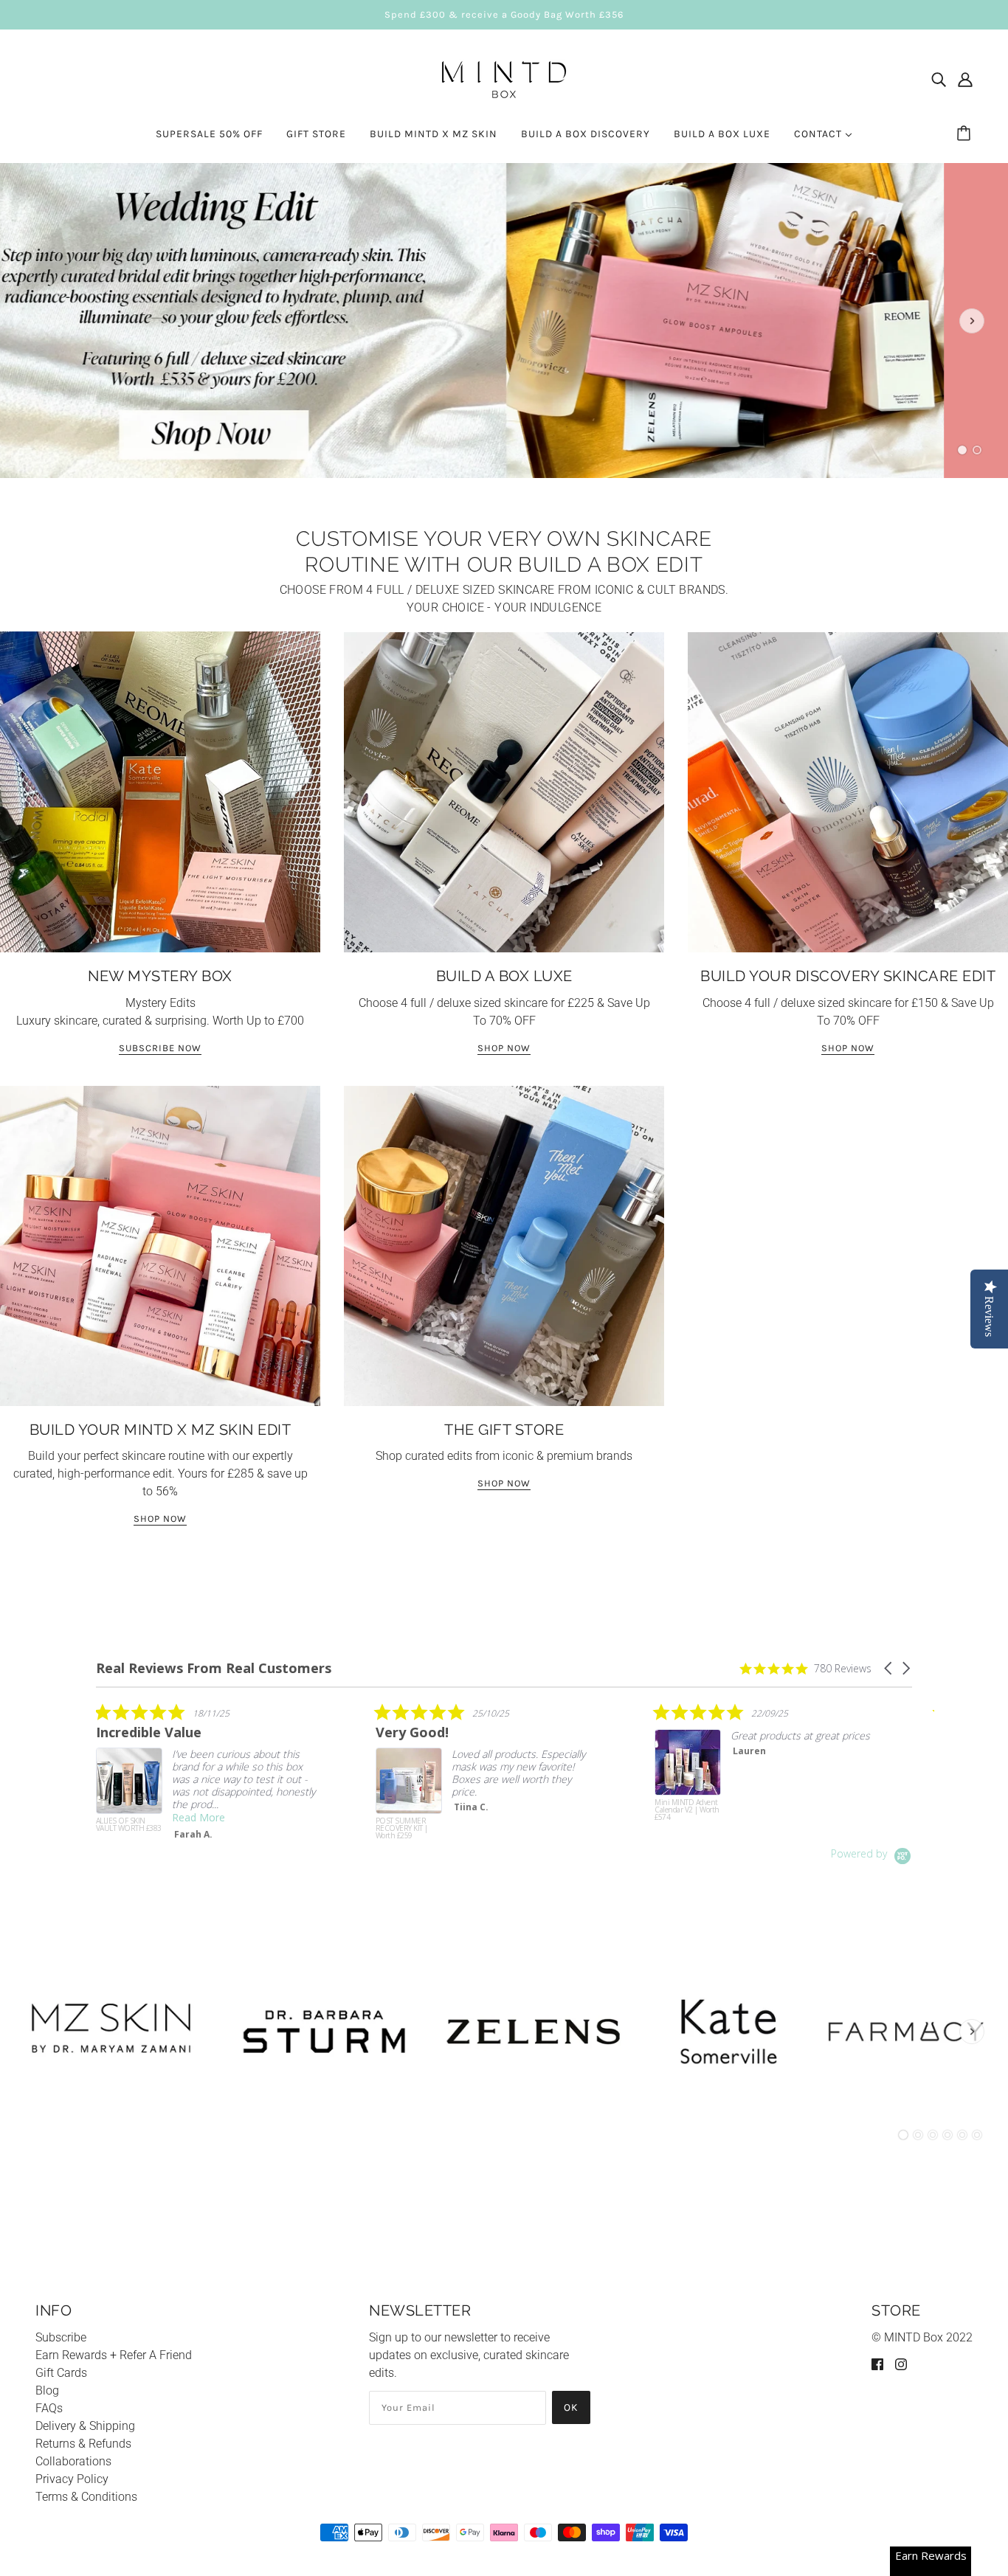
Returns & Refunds (83, 2444)
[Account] (965, 80)
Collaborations (73, 2461)
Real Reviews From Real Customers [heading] (214, 1668)
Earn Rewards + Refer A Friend (114, 2355)
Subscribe (61, 2337)
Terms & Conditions (86, 2497)
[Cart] (966, 134)
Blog (47, 2390)
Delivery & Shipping (85, 2426)
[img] (939, 80)
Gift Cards (61, 2373)
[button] (889, 1668)
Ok (571, 2407)
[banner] (504, 78)
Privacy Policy (72, 2479)
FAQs (49, 2408)
